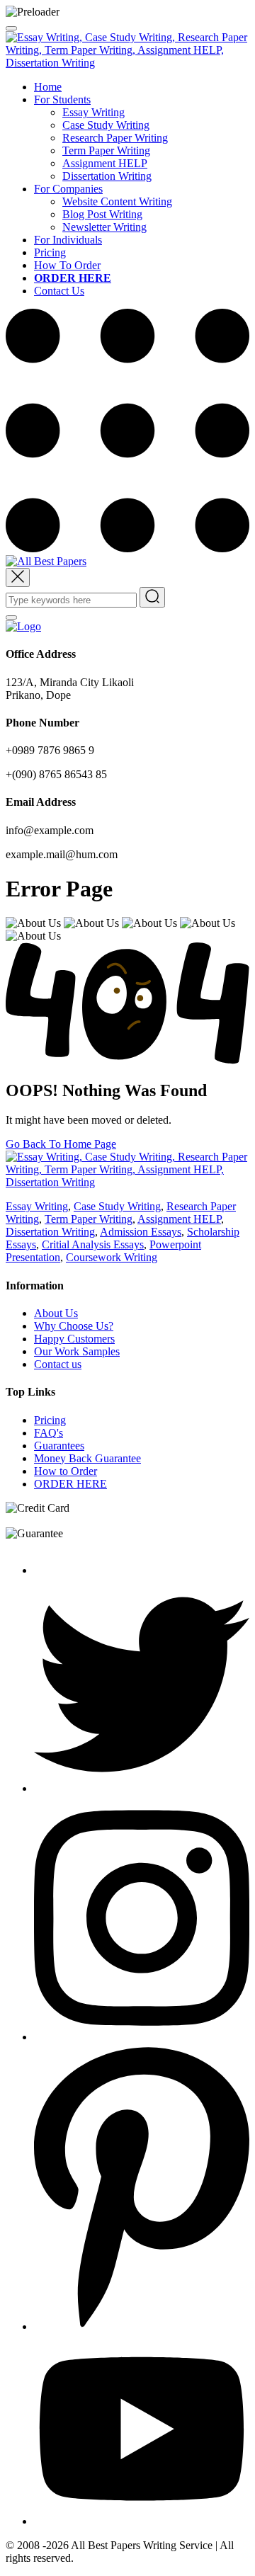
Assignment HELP (105, 163)
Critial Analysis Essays (93, 1244)
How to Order (66, 1471)
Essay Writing (93, 112)
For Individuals (68, 240)
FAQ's (49, 1433)
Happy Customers (74, 1339)
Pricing (50, 252)
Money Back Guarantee (87, 1458)
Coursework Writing (112, 1257)
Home (48, 87)
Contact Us (59, 291)
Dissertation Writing (107, 176)
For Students (62, 99)
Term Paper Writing (106, 150)
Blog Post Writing (102, 214)
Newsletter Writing (104, 227)
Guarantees (59, 1446)
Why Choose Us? (74, 1326)
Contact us (58, 1364)
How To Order (67, 265)
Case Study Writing (106, 125)
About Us (56, 1313)
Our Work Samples (77, 1351)
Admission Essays (141, 1232)
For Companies (68, 189)
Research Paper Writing (115, 138)
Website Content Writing (117, 201)
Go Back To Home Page (61, 1144)
